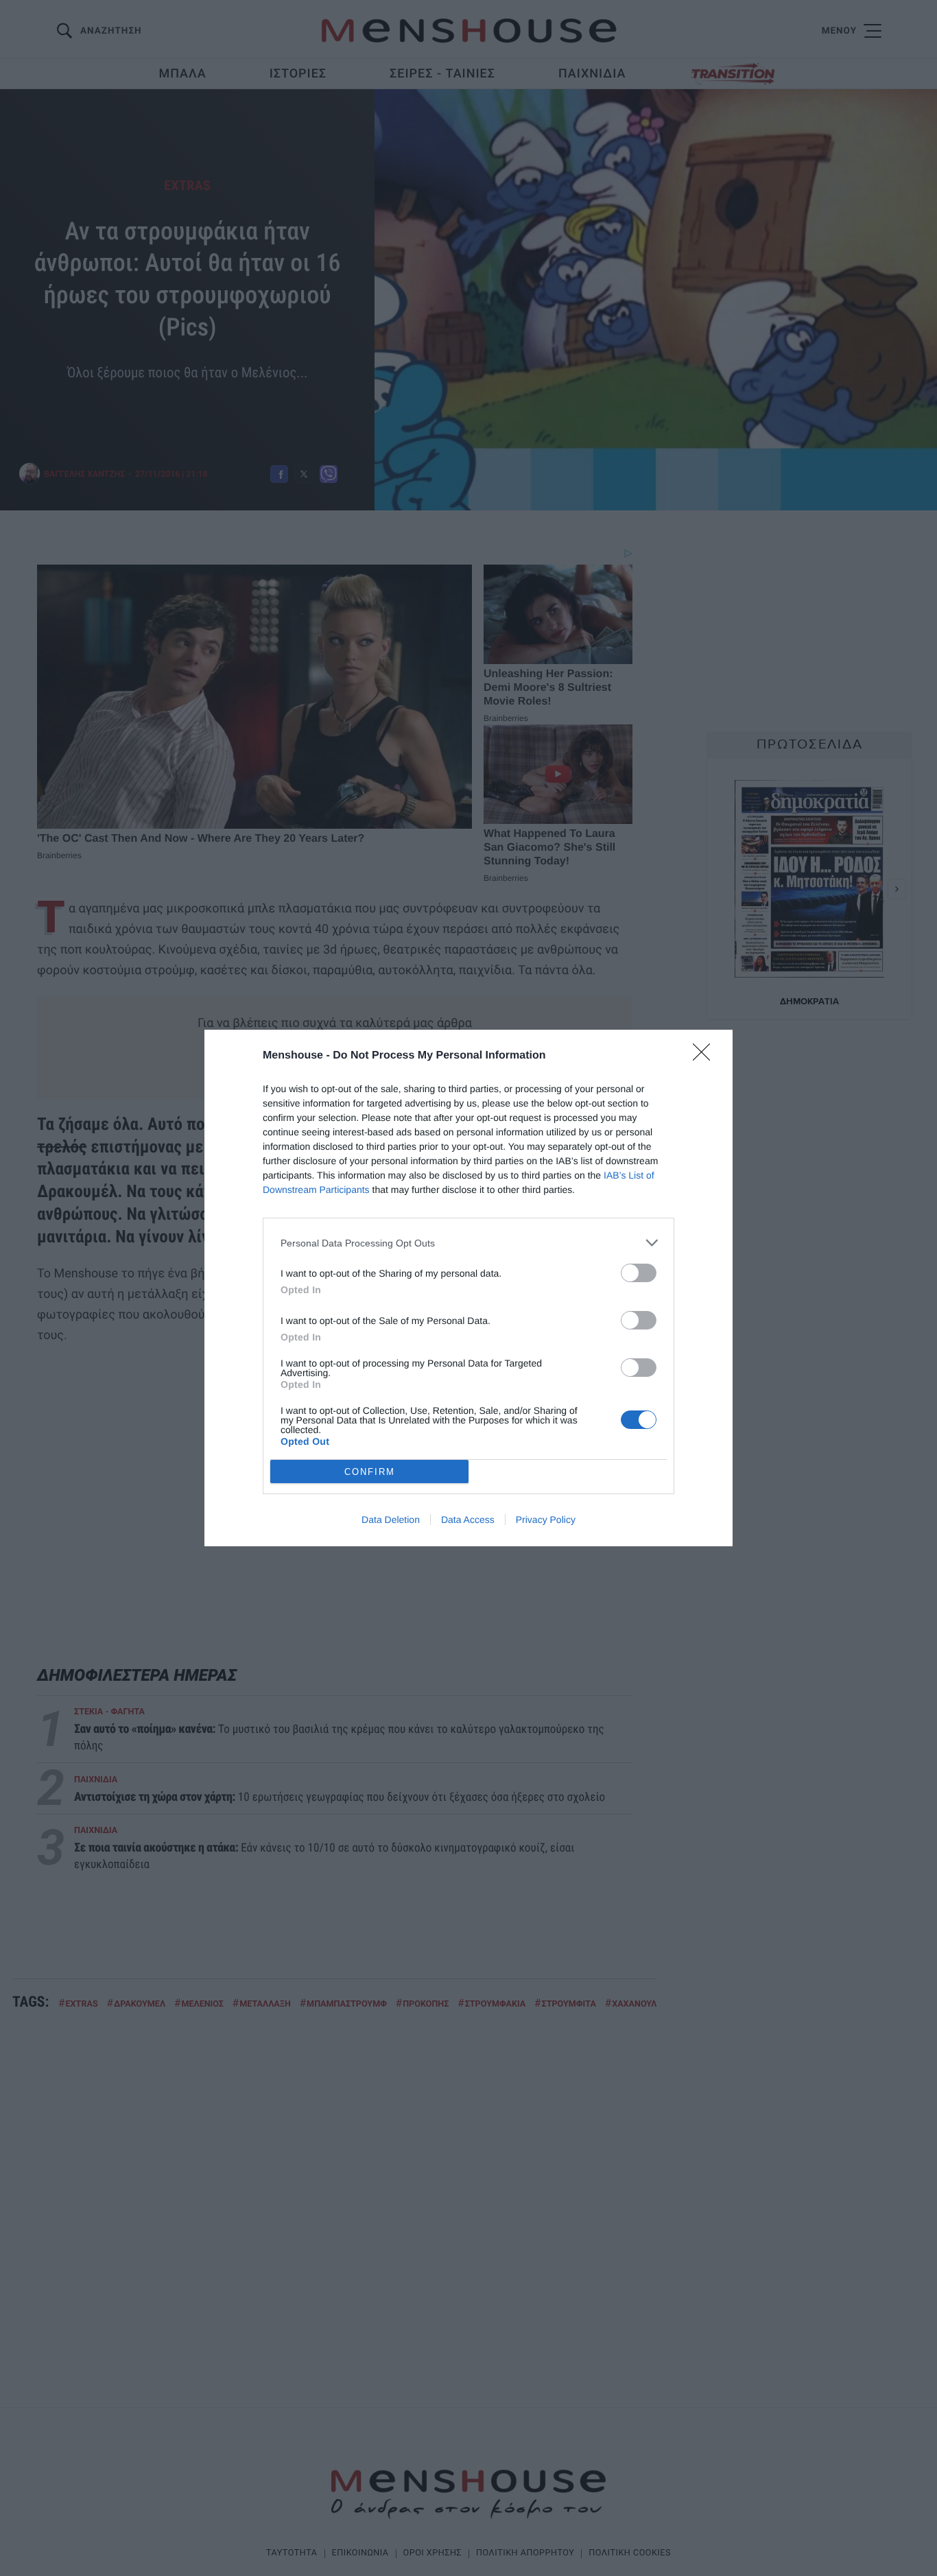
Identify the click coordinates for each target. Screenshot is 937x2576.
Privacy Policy (546, 1520)
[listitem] (468, 1243)
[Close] (706, 1056)
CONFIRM (370, 1472)
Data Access (468, 1520)
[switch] (639, 1273)
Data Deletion (391, 1520)
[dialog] (468, 1288)
